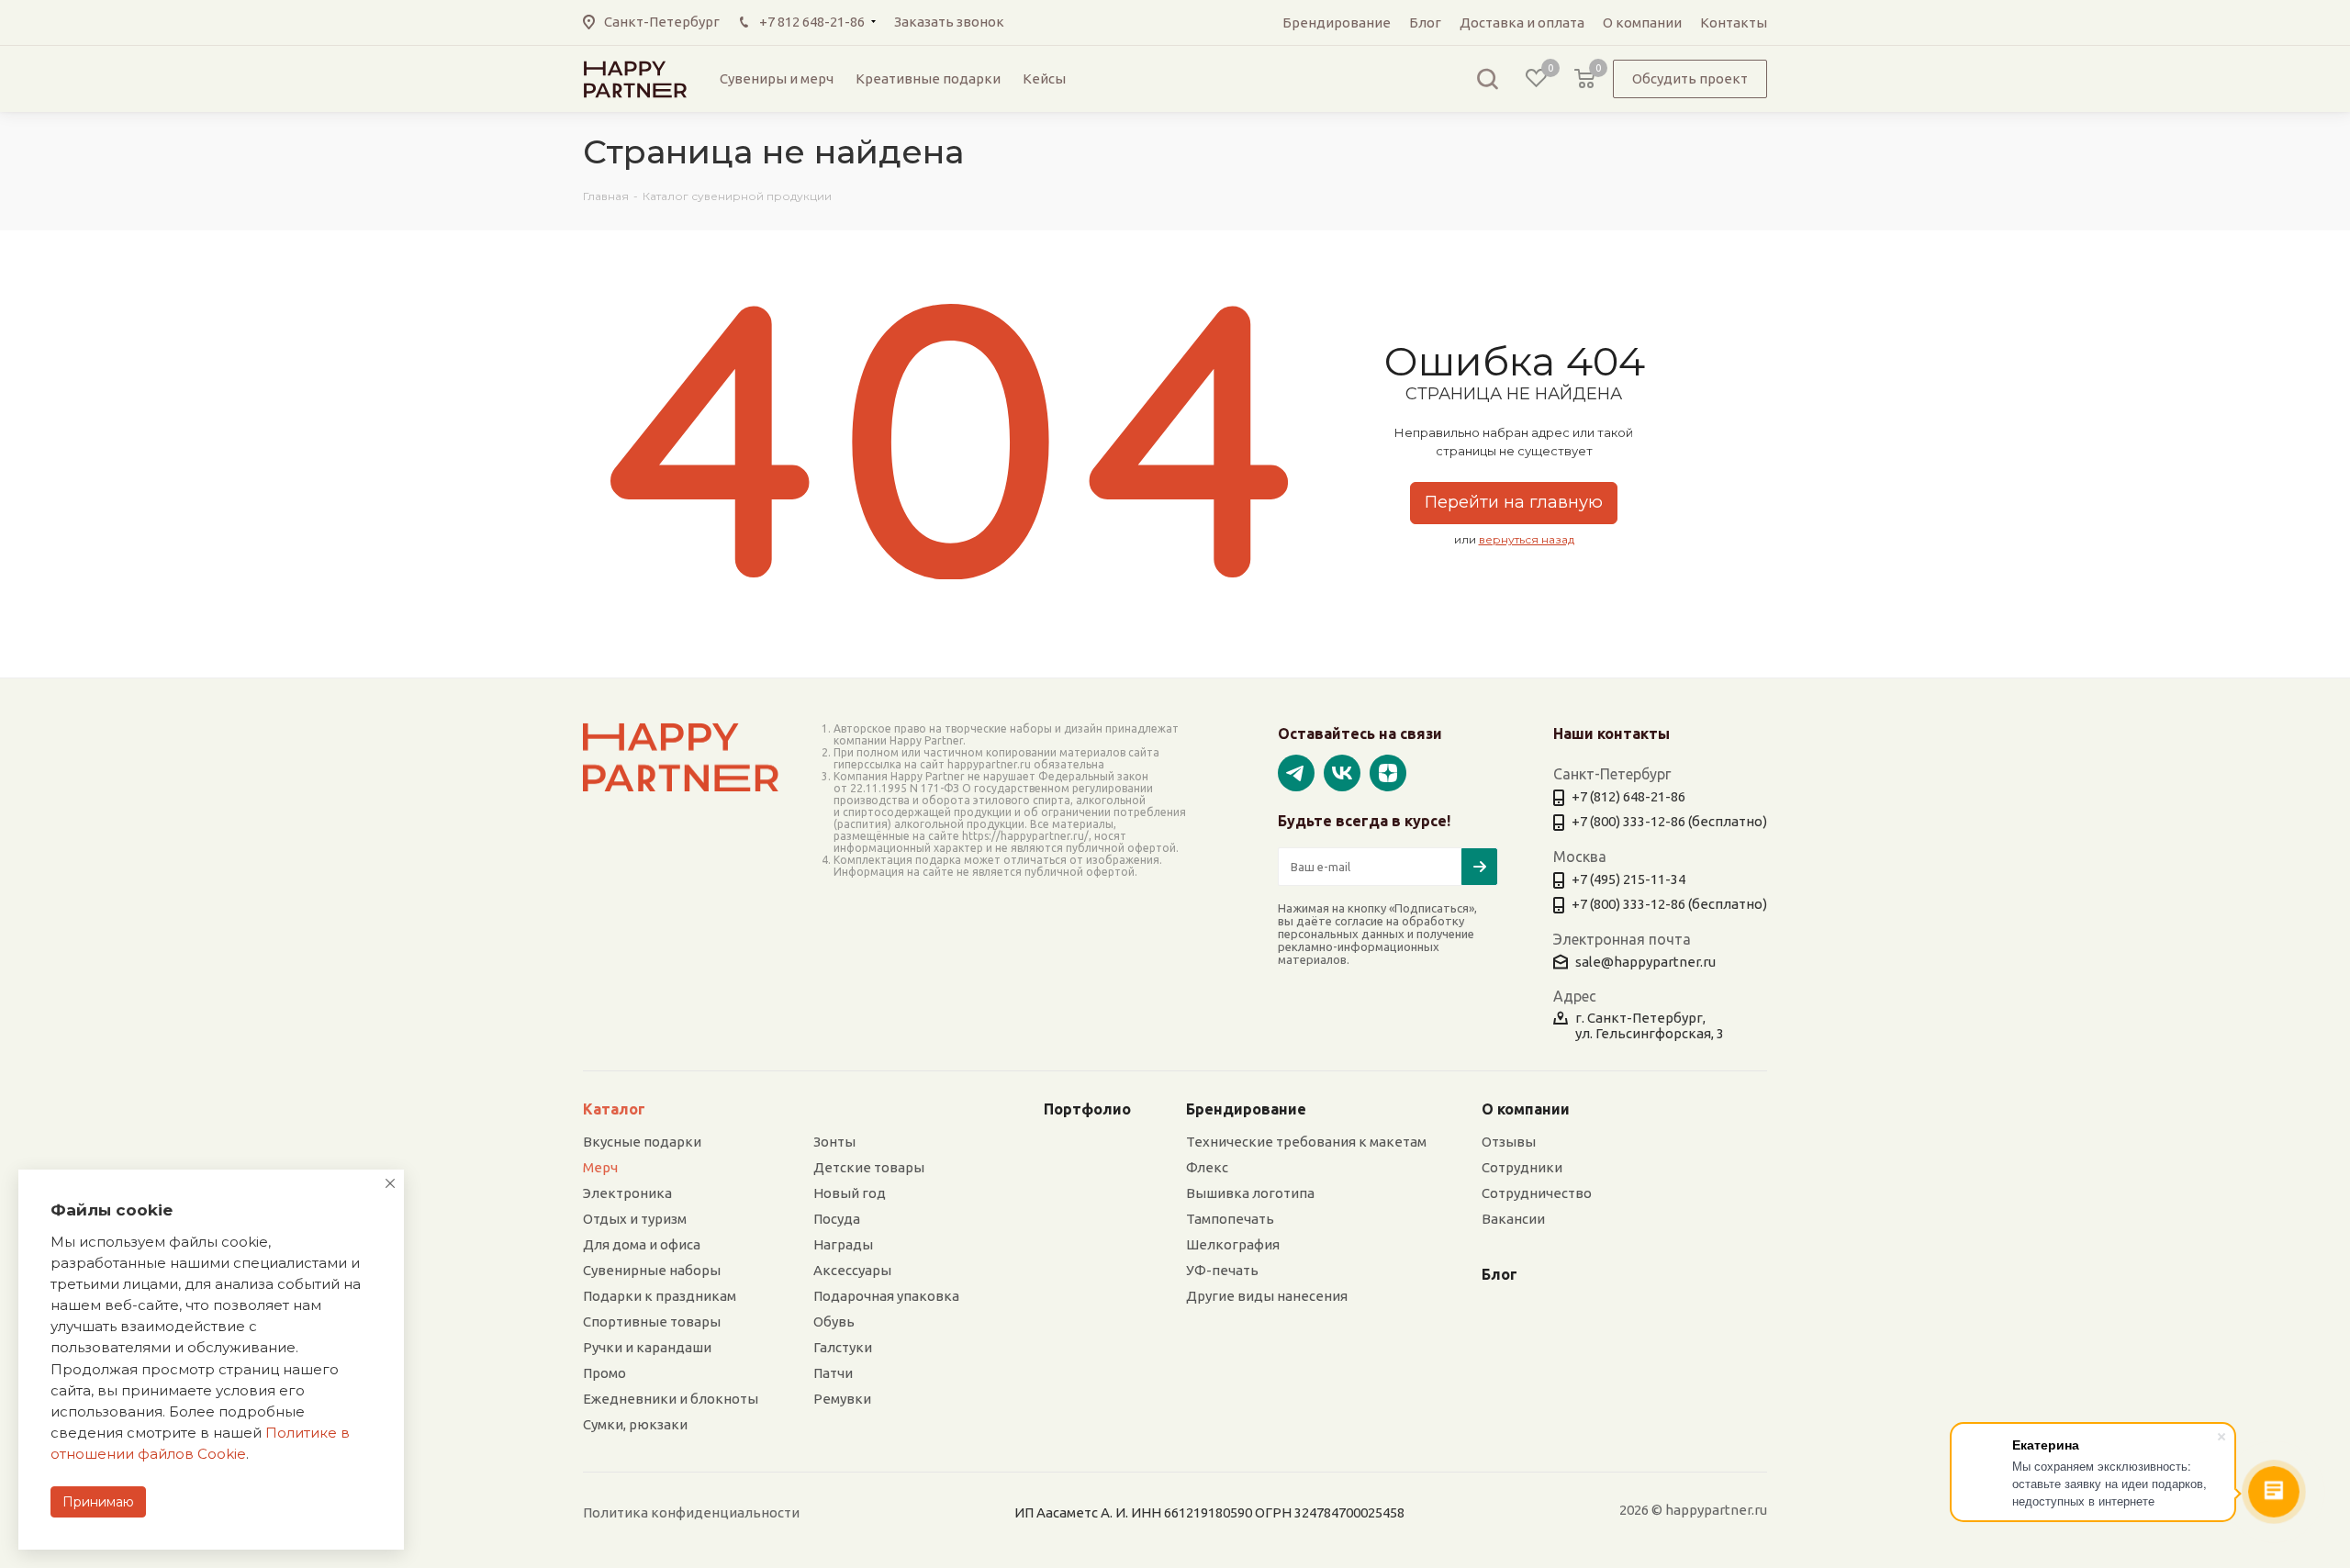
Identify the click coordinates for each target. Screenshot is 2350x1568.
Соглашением (951, 941)
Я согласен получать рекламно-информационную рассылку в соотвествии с (1147, 930)
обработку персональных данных (1102, 872)
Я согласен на (1057, 872)
